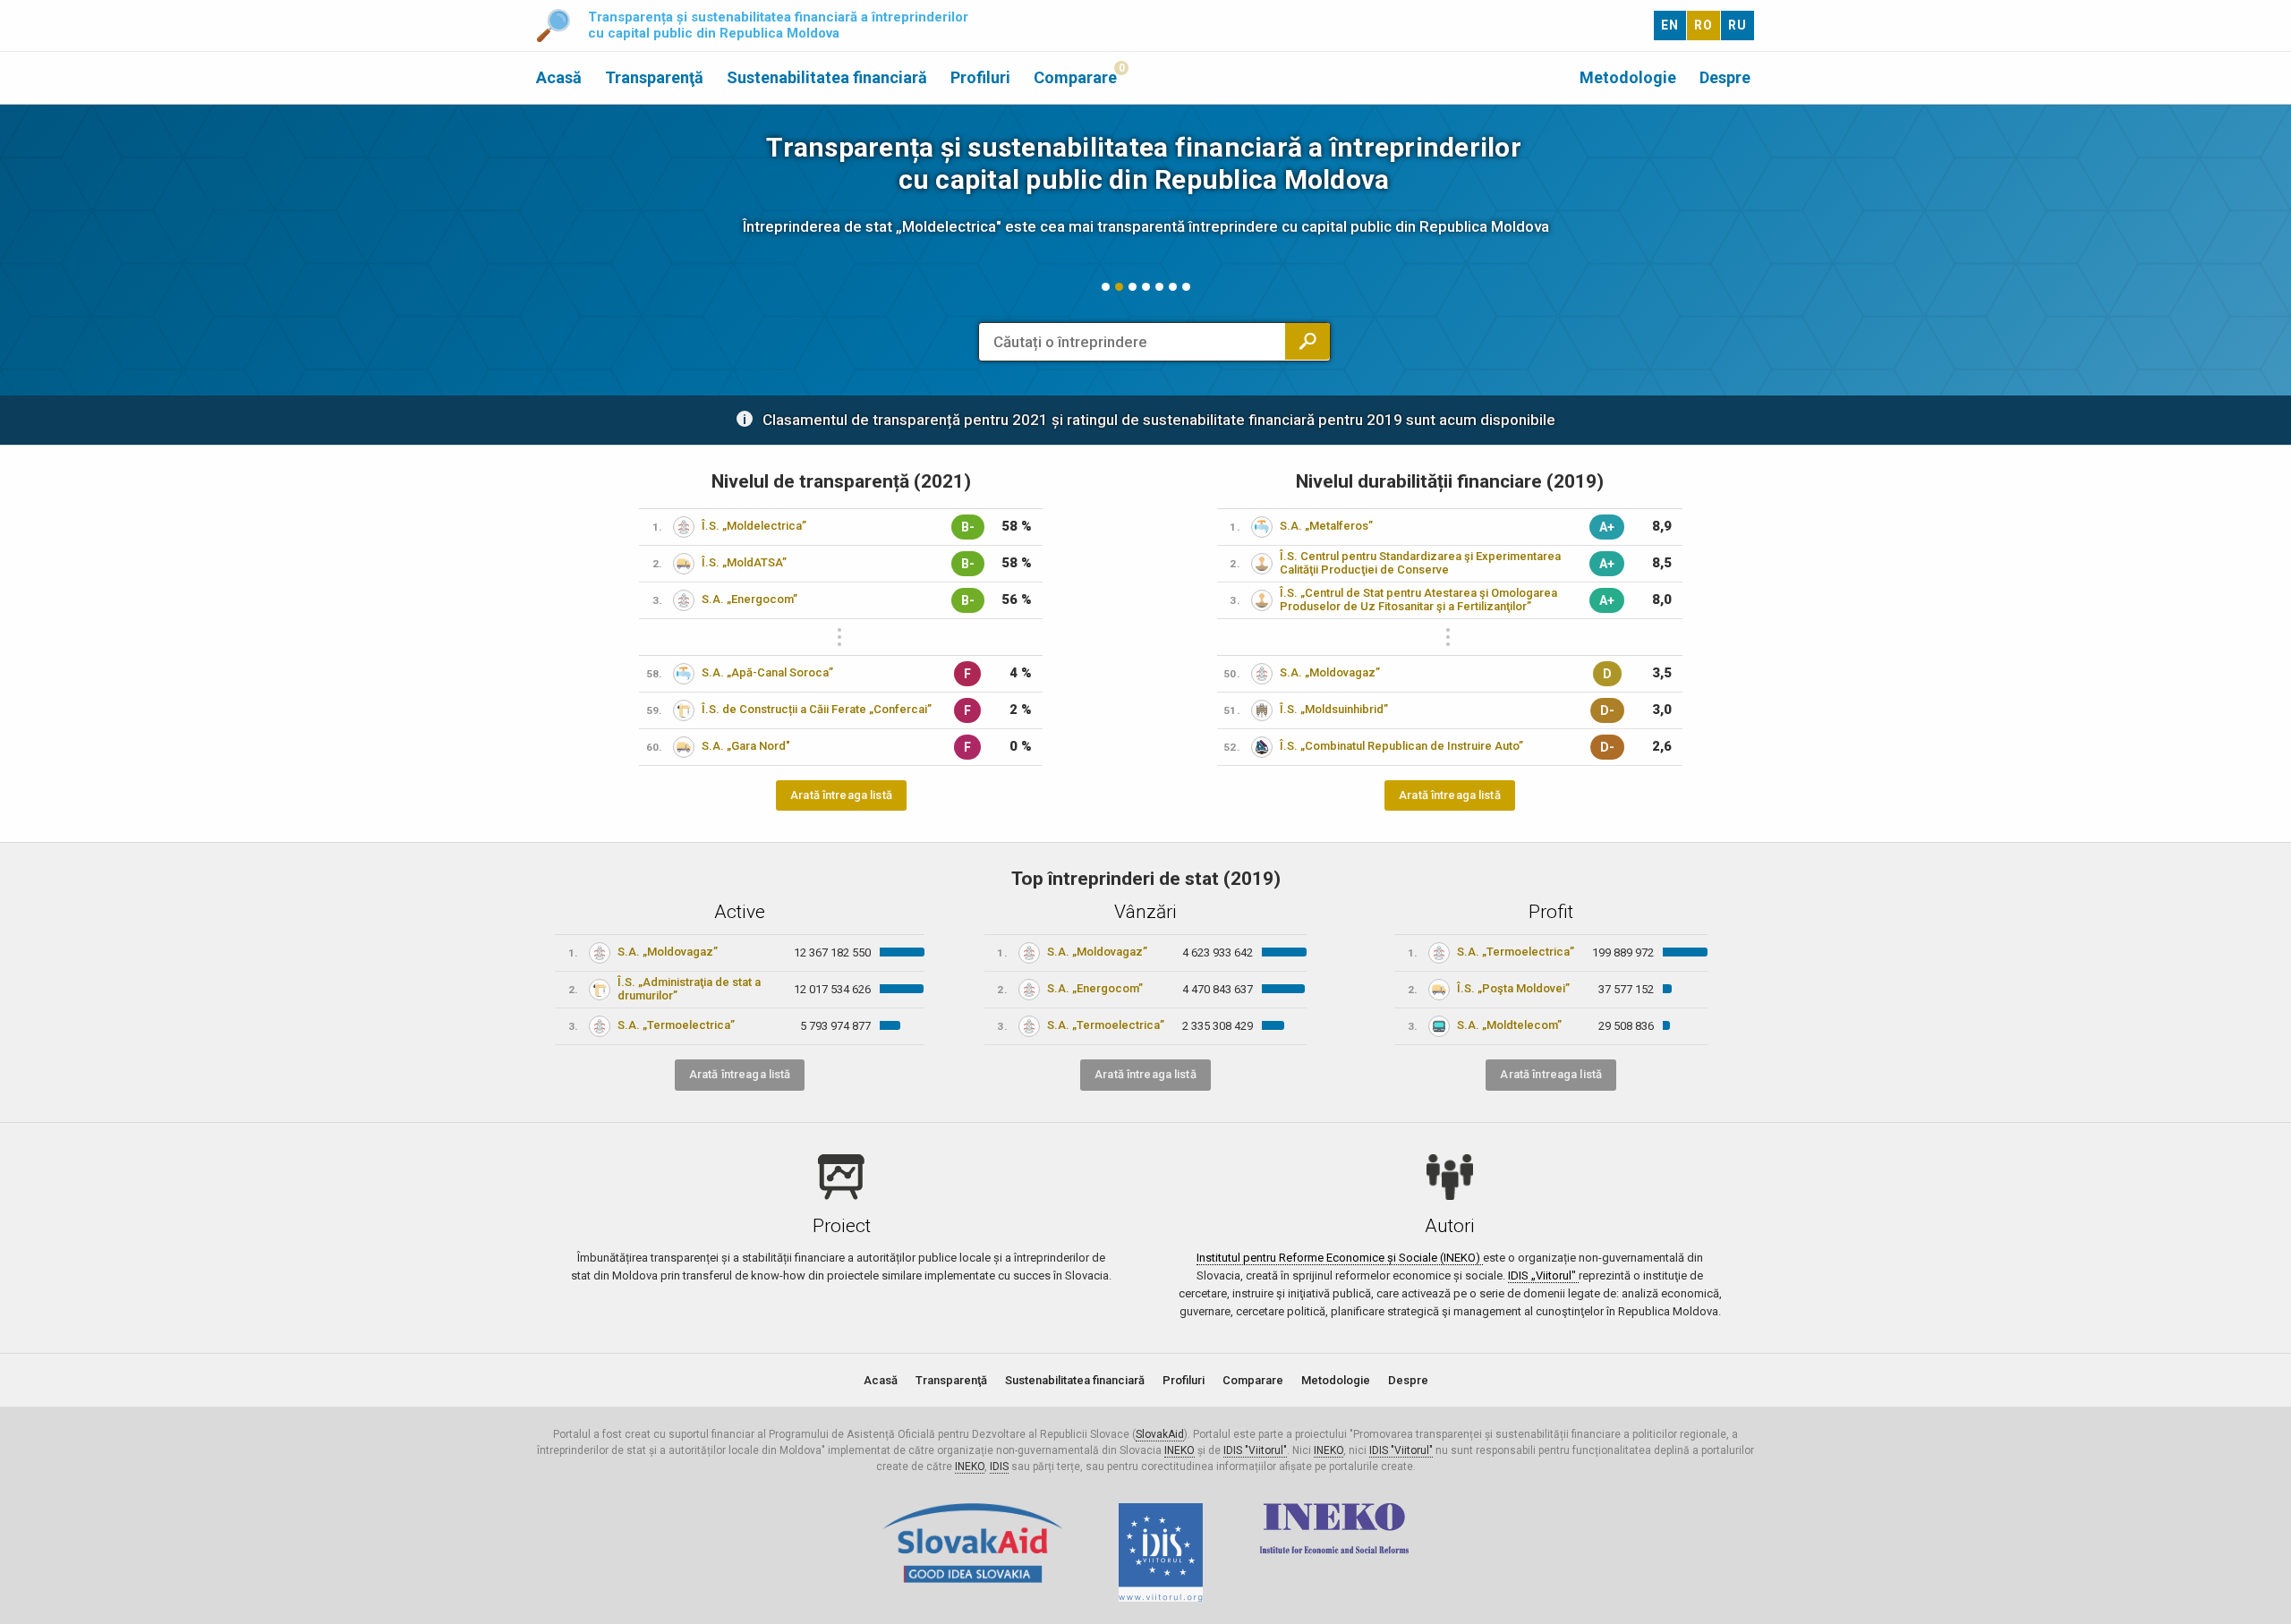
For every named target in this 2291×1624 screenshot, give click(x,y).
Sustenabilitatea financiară (827, 77)
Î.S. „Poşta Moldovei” (1513, 988)
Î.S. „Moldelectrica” (754, 526)
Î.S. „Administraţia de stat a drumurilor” (689, 989)
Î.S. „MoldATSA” (744, 562)
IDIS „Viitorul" (1543, 1275)
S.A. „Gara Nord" (746, 746)
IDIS (999, 1467)
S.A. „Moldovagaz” (1330, 672)
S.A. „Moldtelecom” (1509, 1025)
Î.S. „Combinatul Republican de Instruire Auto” (1401, 746)
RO (1703, 25)
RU (1737, 25)
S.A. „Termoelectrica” (676, 1025)
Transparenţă (654, 77)
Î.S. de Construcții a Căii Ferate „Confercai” (817, 709)
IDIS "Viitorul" (1255, 1450)
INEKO (1180, 1450)
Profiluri (980, 77)
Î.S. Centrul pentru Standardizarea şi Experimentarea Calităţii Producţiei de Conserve (1420, 563)
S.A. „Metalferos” (1326, 526)
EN (1670, 25)
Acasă (559, 77)
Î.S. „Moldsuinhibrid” (1334, 709)
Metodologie (1628, 77)
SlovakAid (1160, 1434)
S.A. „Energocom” (749, 599)
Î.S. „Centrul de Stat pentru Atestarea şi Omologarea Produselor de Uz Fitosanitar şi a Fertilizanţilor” (1418, 599)
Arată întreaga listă (841, 795)
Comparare (1075, 77)
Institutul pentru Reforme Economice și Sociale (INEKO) (1340, 1258)
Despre (1725, 77)
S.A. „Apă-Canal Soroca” (767, 672)
